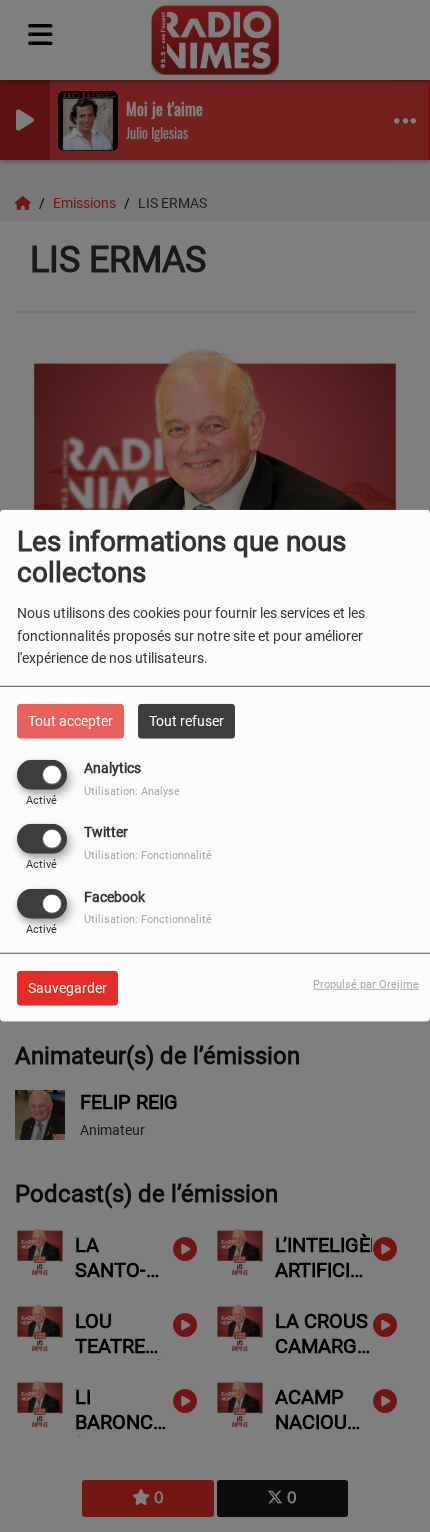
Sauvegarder (67, 987)
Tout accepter (70, 721)
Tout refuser (186, 721)
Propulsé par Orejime (366, 983)
